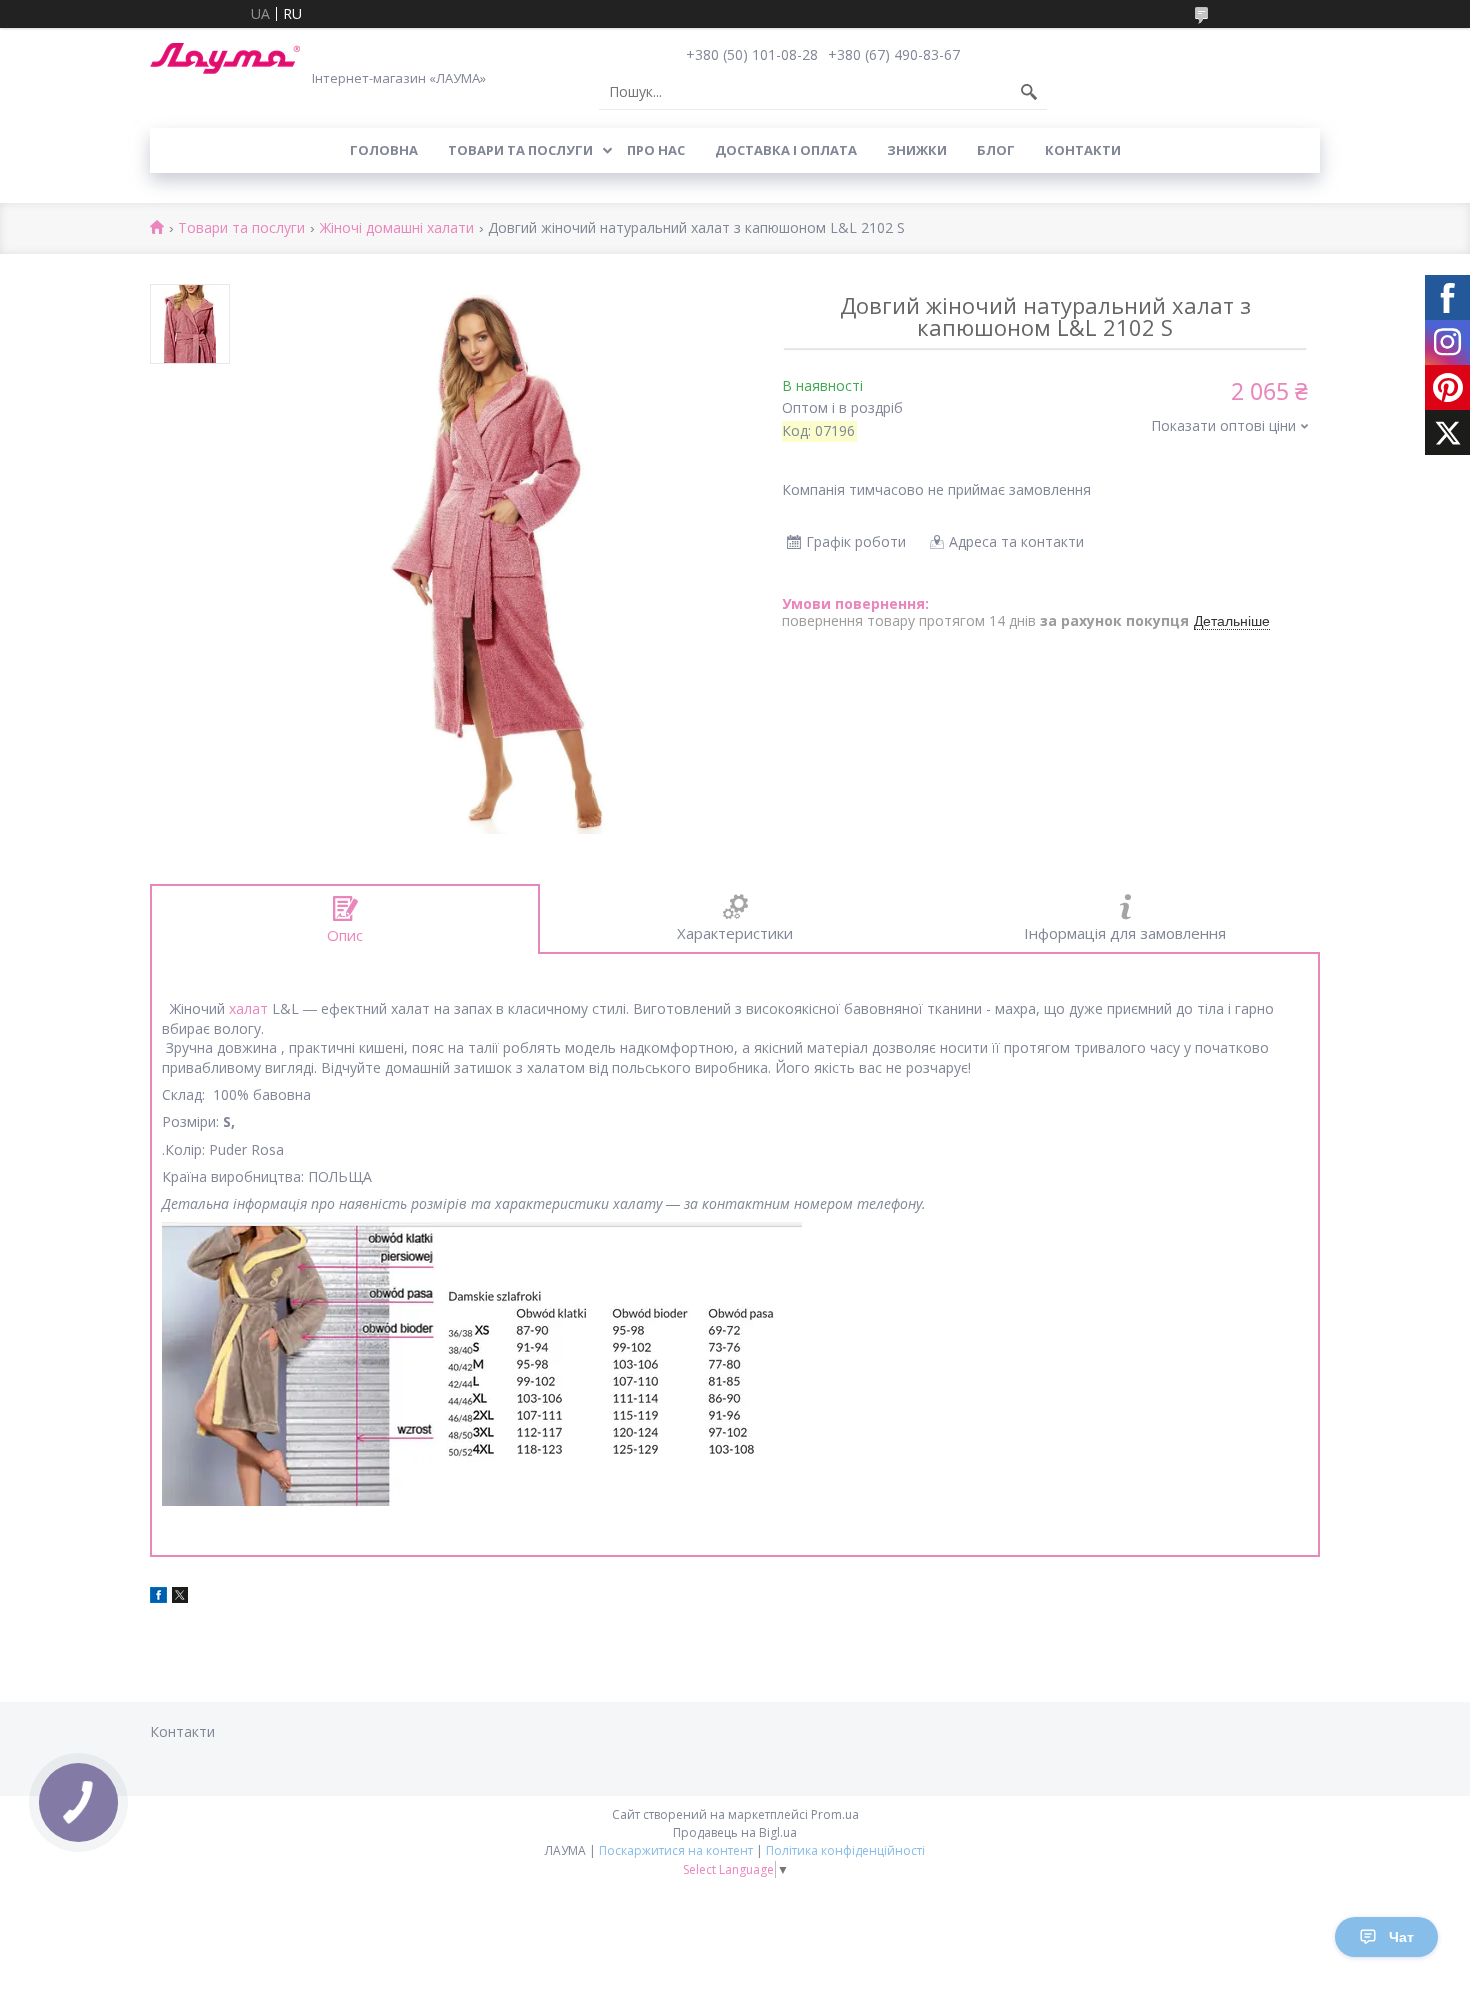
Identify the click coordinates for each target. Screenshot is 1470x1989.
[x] (180, 1597)
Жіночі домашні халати (397, 228)
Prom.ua (835, 1814)
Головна (384, 150)
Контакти (1083, 150)
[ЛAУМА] (225, 58)
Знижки (917, 150)
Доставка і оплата (786, 150)
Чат (1401, 1937)
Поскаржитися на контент (676, 1850)
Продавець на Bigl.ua (735, 1832)
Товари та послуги (520, 150)
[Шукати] (1029, 92)
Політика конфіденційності (845, 1850)
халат (248, 1008)
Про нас (656, 150)
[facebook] (158, 1597)
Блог (996, 150)
